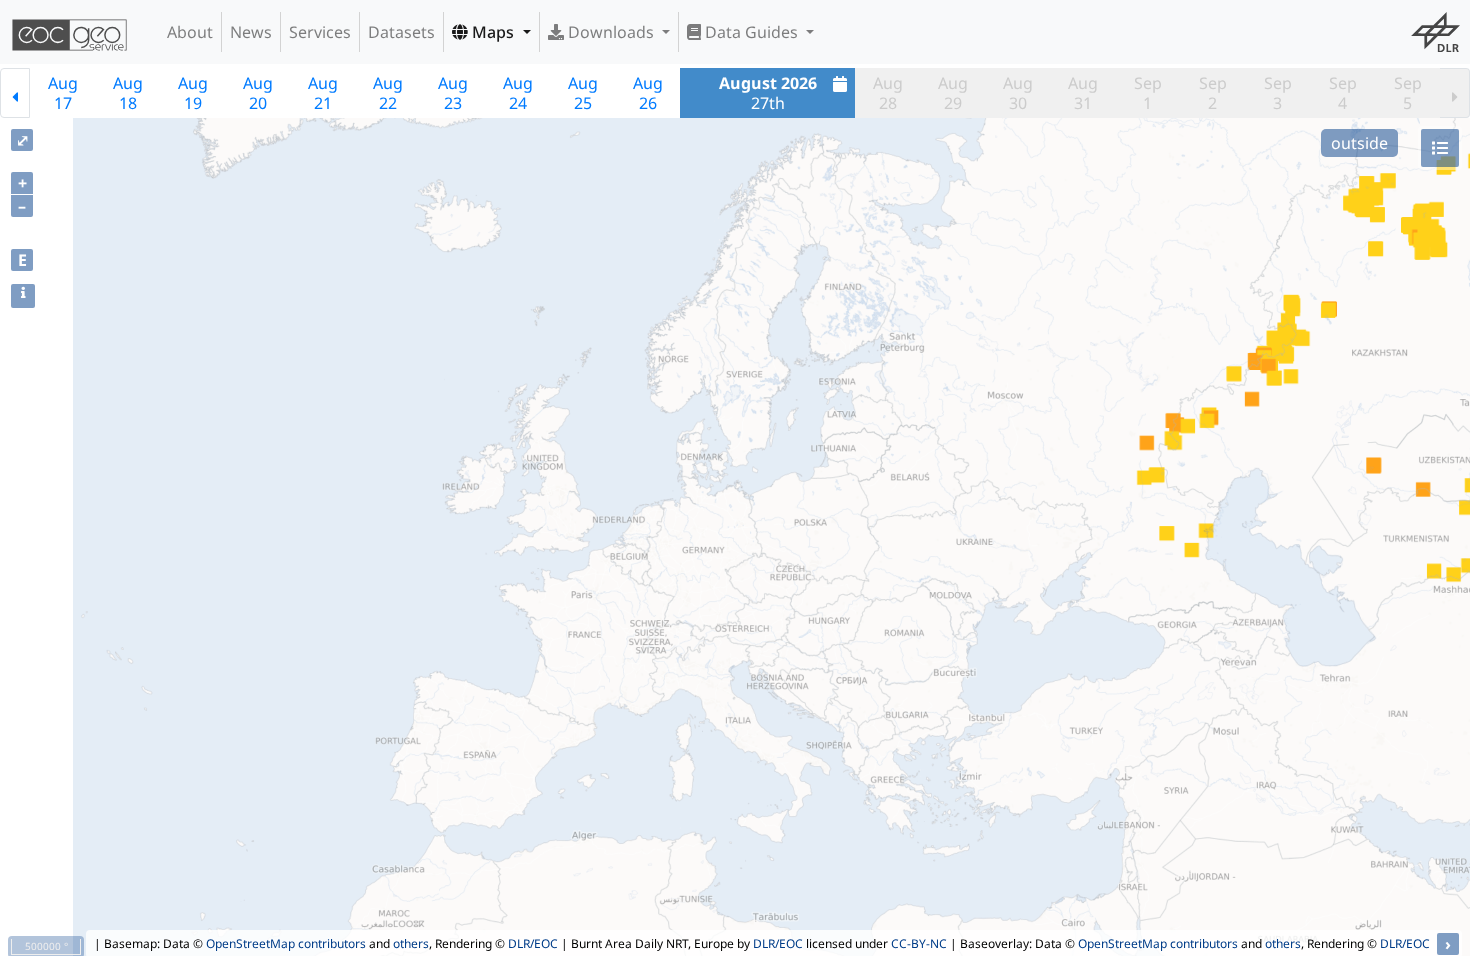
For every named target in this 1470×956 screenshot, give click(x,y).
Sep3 (1278, 93)
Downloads (611, 32)
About (190, 32)
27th (768, 93)
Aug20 (258, 93)
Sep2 (1213, 93)
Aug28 (888, 93)
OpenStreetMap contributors (286, 943)
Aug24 (518, 93)
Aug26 (648, 93)
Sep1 (1148, 93)
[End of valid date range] (1455, 93)
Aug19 (193, 93)
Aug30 (1018, 93)
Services (320, 32)
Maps (493, 32)
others (411, 943)
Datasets (401, 32)
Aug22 (388, 93)
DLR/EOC (533, 943)
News (251, 32)
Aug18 (128, 93)
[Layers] (1440, 148)
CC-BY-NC (919, 943)
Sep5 (1408, 93)
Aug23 (453, 93)
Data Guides (751, 32)
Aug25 (583, 93)
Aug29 (953, 93)
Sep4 (1343, 93)
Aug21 (323, 93)
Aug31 (1083, 93)
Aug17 (63, 93)
